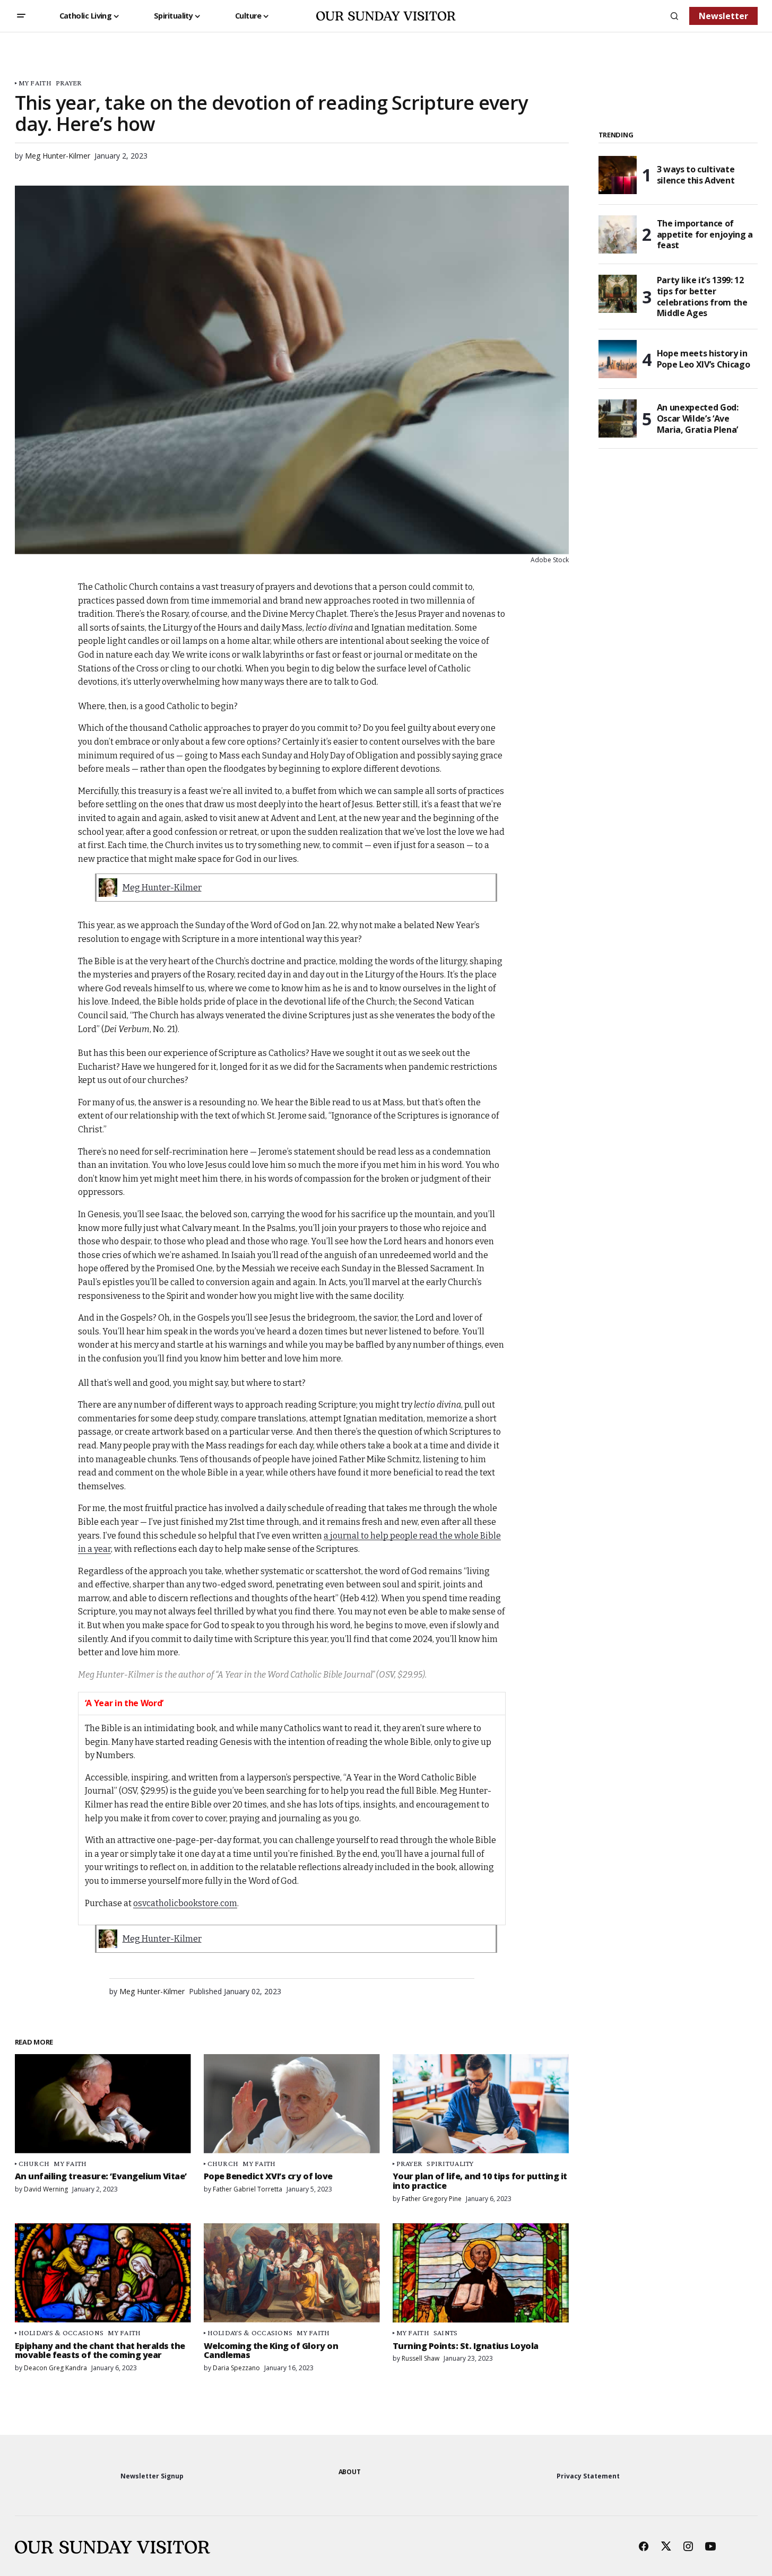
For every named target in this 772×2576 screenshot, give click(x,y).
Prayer (69, 83)
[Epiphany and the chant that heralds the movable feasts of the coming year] (103, 2273)
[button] (21, 16)
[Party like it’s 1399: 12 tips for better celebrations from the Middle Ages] (618, 294)
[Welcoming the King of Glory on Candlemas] (292, 2273)
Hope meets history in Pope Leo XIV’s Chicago (704, 359)
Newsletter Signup (152, 2476)
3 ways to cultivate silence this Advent (696, 175)
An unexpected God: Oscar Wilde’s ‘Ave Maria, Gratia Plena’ (698, 418)
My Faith (35, 83)
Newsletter (723, 16)
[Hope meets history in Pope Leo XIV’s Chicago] (618, 359)
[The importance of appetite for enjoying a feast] (618, 234)
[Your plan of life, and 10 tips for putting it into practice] (481, 2104)
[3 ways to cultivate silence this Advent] (618, 175)
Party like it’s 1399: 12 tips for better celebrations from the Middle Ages (702, 297)
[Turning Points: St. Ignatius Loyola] (481, 2273)
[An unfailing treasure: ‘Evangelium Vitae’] (103, 2104)
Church (34, 2164)
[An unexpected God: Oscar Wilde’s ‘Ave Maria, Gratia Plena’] (618, 418)
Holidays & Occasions (61, 2333)
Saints (446, 2333)
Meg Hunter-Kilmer (162, 888)
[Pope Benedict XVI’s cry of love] (292, 2104)
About (350, 2472)
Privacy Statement (588, 2476)
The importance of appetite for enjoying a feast (705, 234)
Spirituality (450, 2164)
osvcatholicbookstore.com (185, 1903)
